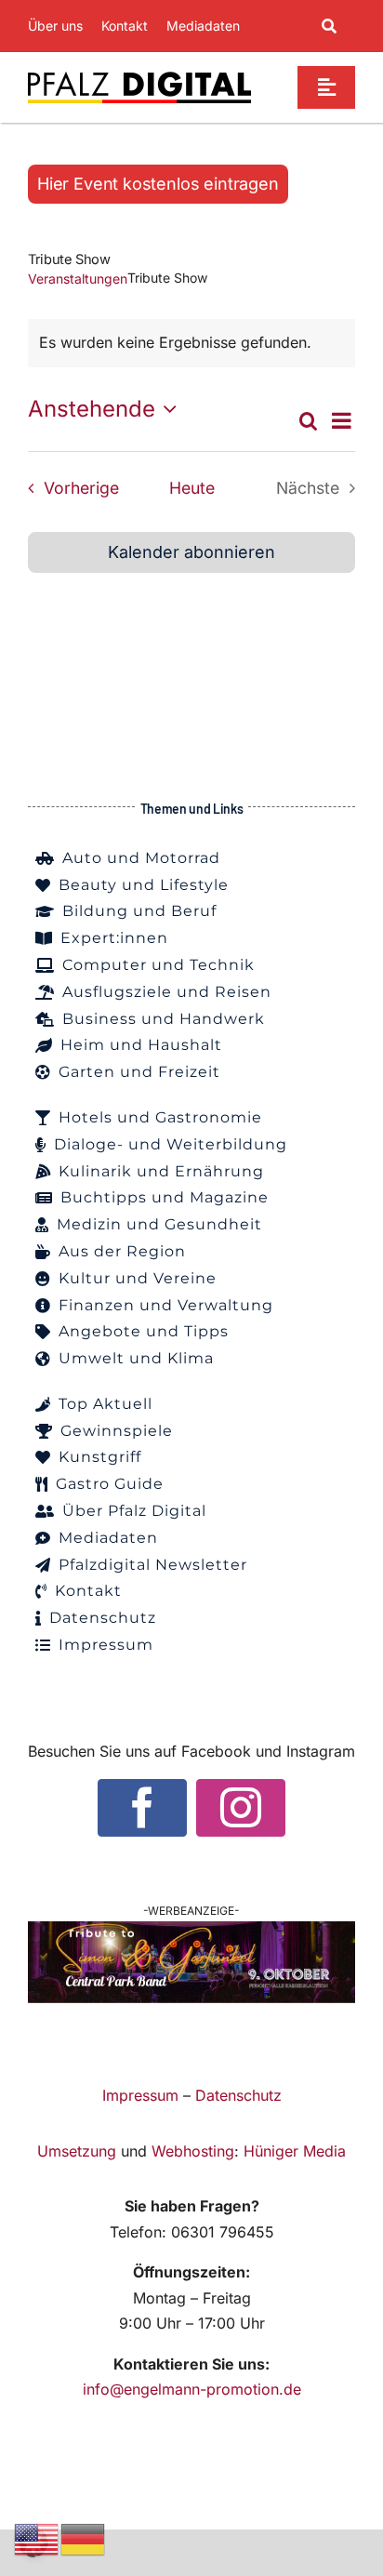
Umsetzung (77, 2151)
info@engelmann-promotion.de (192, 2389)
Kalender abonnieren (191, 552)
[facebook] (142, 1808)
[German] (84, 2538)
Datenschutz (238, 2095)
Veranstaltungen (78, 279)
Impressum (140, 2095)
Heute (192, 488)
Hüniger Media (295, 2151)
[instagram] (241, 1808)
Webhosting (193, 2151)
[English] (37, 2538)
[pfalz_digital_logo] (139, 76)
